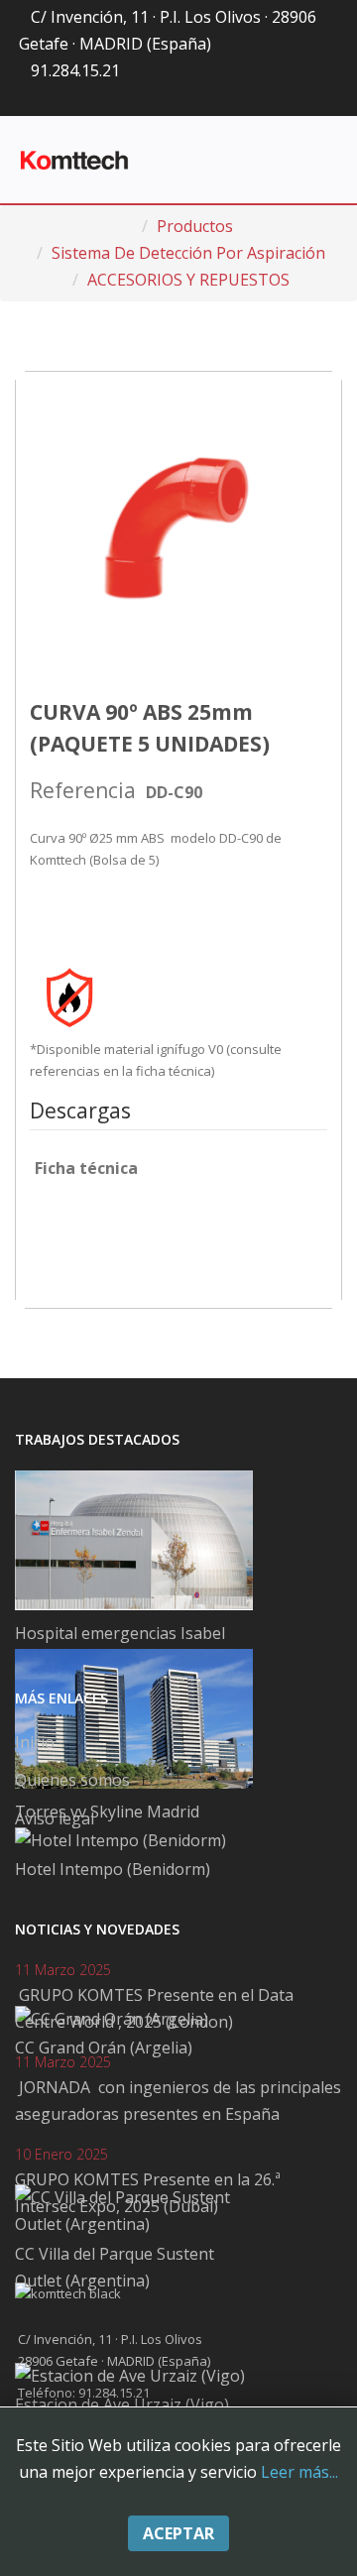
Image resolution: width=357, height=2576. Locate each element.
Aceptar (178, 2533)
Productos (195, 226)
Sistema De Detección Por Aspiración (188, 253)
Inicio (35, 1742)
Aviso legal (55, 1818)
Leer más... (299, 2472)
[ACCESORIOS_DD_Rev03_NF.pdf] (84, 1231)
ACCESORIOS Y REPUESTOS (188, 280)
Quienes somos (72, 1780)
